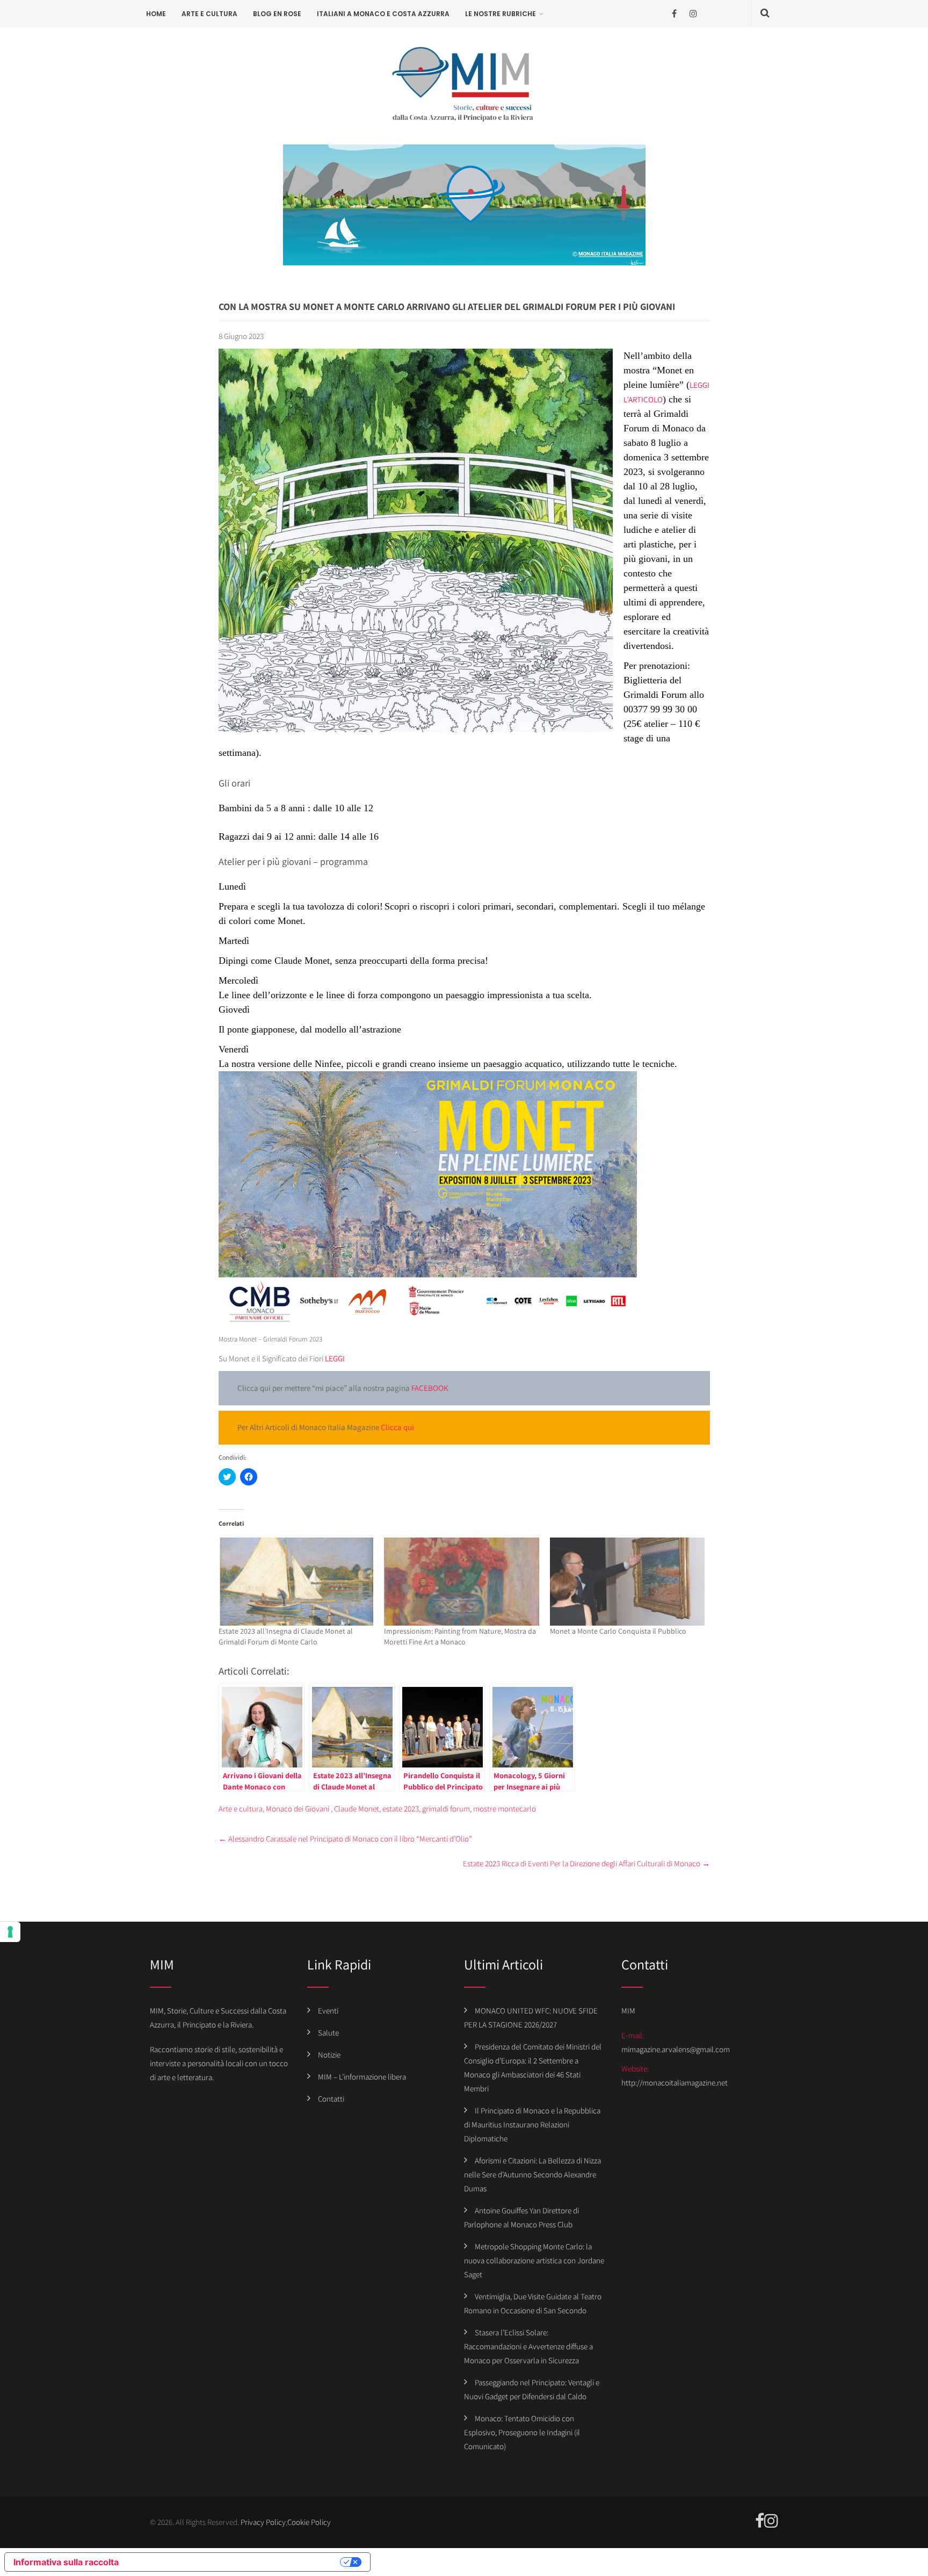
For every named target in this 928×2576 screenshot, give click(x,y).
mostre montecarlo (505, 1809)
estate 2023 (401, 1809)
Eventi (328, 2011)
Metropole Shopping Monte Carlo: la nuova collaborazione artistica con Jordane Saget (534, 2260)
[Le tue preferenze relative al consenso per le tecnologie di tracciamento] (10, 1932)
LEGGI (335, 1358)
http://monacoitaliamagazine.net (675, 2083)
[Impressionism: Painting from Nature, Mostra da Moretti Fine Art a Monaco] (462, 1582)
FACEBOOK (429, 1388)
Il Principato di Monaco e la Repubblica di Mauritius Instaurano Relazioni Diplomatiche (532, 2124)
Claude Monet (357, 1809)
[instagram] (693, 14)
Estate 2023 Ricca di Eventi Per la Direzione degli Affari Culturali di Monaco (586, 1863)
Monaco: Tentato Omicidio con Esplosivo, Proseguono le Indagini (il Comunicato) (522, 2432)
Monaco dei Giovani (298, 1809)
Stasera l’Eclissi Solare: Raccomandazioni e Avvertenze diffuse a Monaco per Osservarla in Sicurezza (528, 2346)
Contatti (331, 2099)
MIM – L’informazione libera (362, 2077)
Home (156, 14)
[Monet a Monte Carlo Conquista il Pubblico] (628, 1582)
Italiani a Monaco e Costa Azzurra (383, 14)
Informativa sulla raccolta (66, 2562)
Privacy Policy (263, 2522)
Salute (328, 2033)
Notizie (329, 2055)
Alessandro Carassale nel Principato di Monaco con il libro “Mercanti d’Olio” (345, 1839)
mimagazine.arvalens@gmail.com (676, 2049)
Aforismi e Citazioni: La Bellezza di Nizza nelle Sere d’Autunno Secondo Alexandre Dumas (532, 2174)
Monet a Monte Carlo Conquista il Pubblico (618, 1631)
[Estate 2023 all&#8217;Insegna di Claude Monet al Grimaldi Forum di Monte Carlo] (296, 1582)
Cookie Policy (309, 2522)
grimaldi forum (446, 1809)
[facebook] (674, 14)
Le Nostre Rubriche (501, 14)
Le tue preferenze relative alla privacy (235, 2562)
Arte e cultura (209, 14)
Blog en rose (277, 14)
